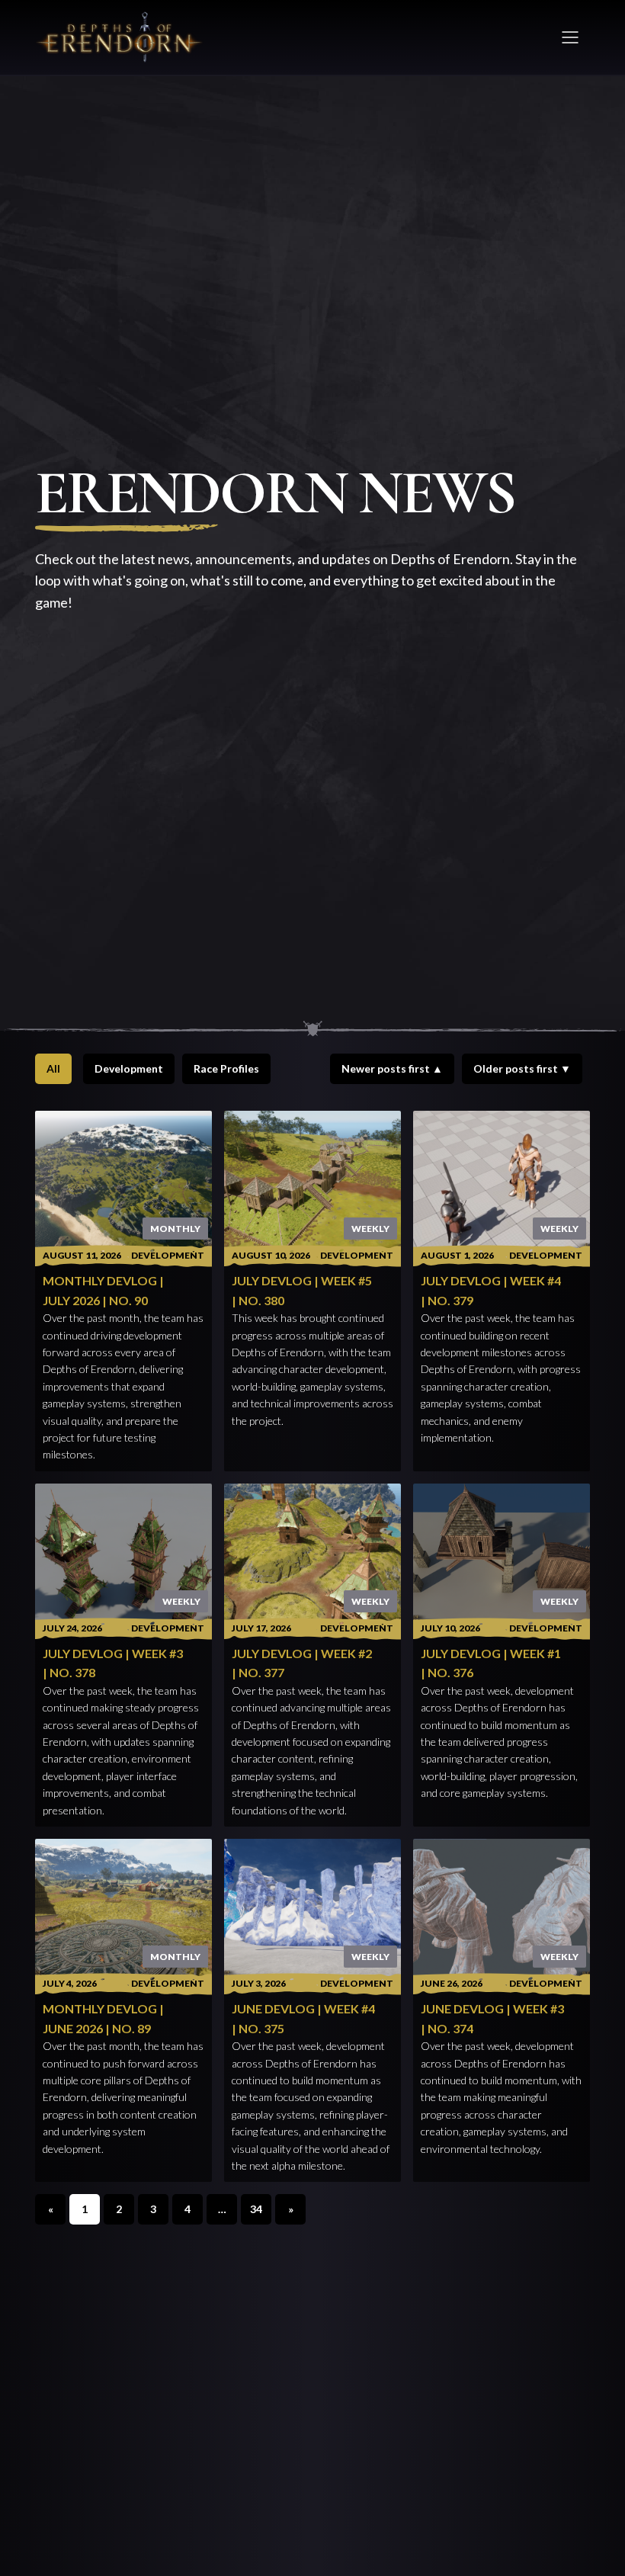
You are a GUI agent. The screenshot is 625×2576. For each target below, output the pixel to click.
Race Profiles (226, 1068)
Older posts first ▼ (522, 1068)
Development (129, 1068)
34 (256, 2209)
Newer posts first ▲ (392, 1068)
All (53, 1068)
